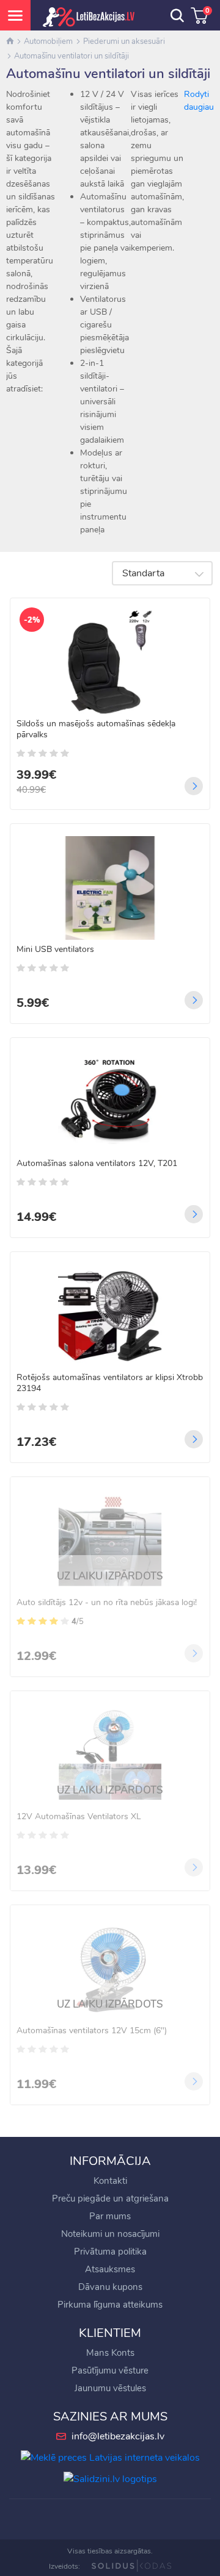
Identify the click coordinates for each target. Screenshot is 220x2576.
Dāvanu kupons (110, 2287)
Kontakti (110, 2181)
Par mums (110, 2216)
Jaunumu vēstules (110, 2388)
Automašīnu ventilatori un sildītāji (71, 56)
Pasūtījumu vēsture (110, 2370)
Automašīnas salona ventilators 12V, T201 (97, 1164)
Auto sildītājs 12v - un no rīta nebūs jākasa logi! (107, 1603)
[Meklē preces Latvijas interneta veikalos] (110, 2457)
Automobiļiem (48, 41)
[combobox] (162, 573)
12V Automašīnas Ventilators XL (79, 1817)
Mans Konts (110, 2353)
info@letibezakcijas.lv (118, 2436)
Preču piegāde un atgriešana (110, 2199)
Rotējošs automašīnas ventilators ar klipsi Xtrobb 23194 (110, 1383)
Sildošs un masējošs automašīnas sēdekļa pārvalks (96, 729)
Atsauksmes (110, 2269)
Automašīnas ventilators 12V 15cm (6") (92, 2031)
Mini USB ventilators (55, 950)
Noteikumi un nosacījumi (110, 2234)
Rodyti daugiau (199, 101)
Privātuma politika (110, 2252)
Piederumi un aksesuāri (124, 41)
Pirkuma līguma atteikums (110, 2305)
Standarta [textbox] (143, 573)
